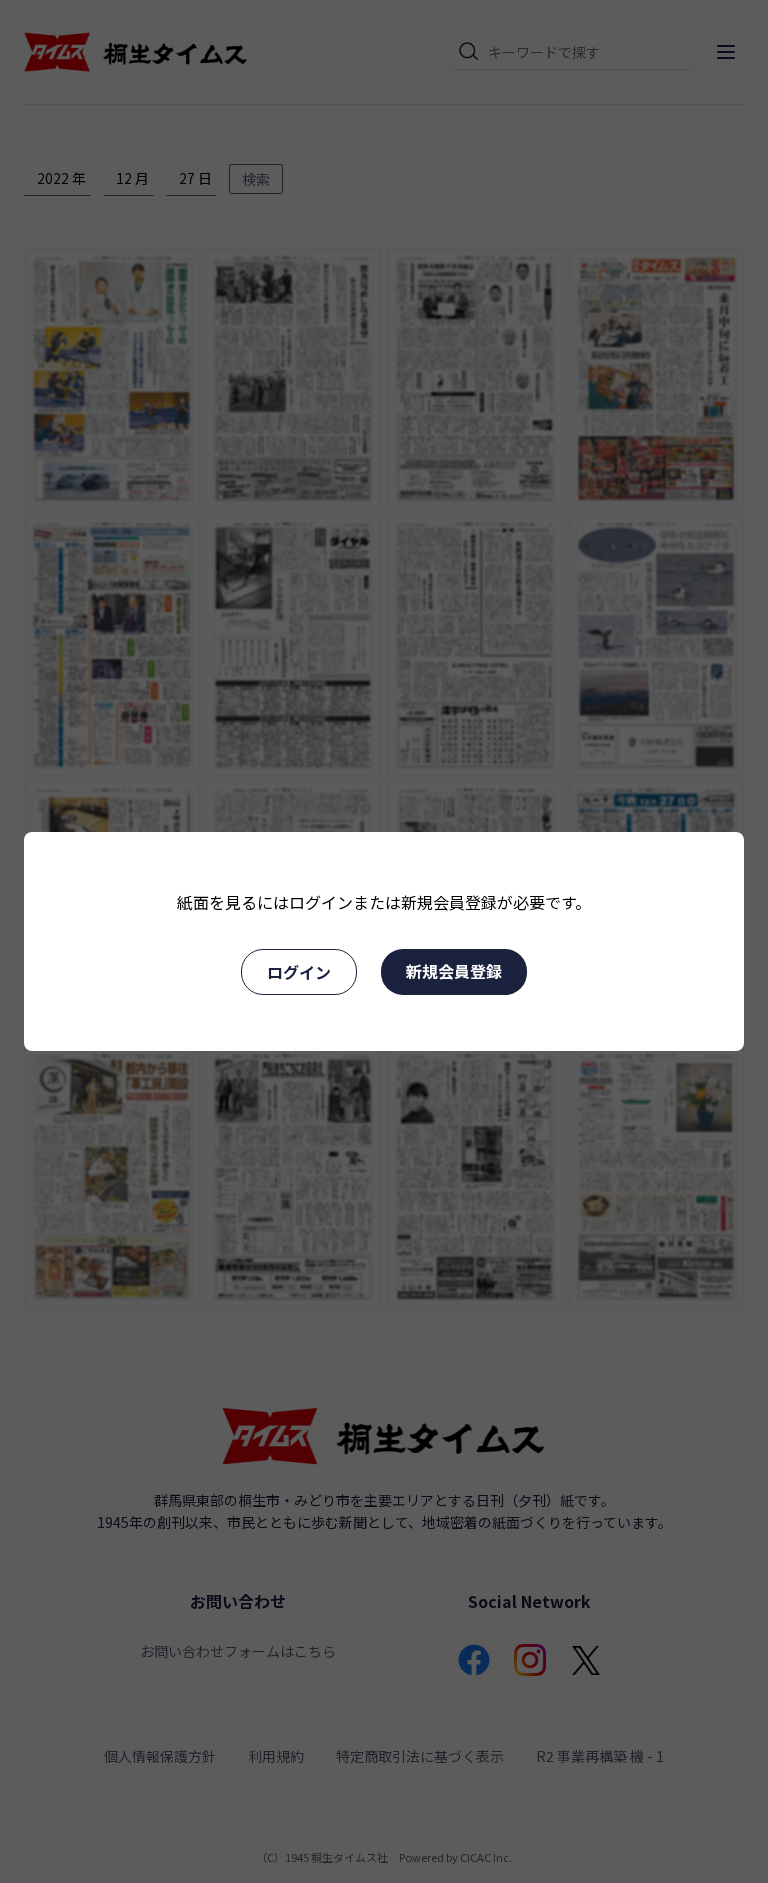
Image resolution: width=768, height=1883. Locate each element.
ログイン (299, 972)
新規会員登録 (454, 971)
